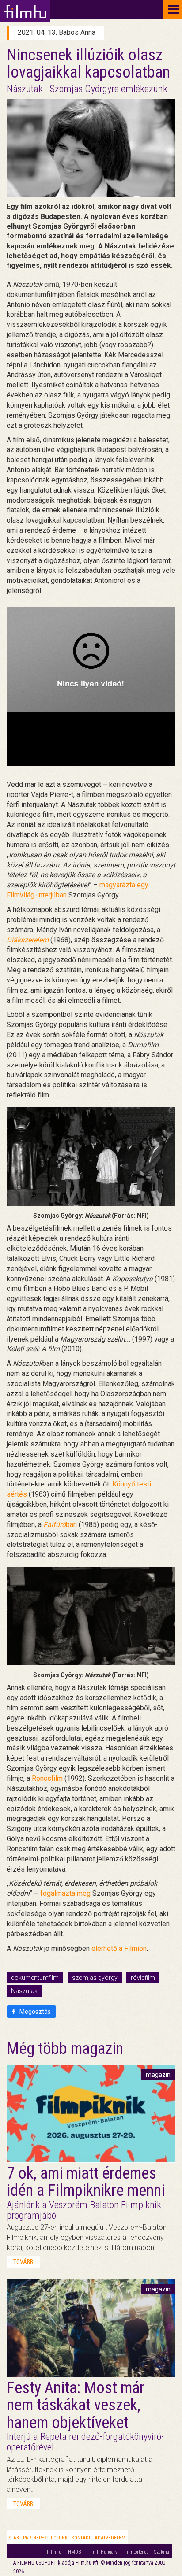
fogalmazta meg (65, 1893)
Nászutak (24, 1991)
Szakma (162, 2552)
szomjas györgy (95, 1978)
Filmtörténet (136, 2552)
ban (60, 1525)
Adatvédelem (110, 2538)
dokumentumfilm (35, 1978)
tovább (23, 2262)
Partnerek (35, 2538)
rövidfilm (143, 1978)
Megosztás (34, 2012)
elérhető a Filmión (119, 1948)
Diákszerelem (28, 940)
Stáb (14, 2538)
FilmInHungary (102, 2552)
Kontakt (81, 2538)
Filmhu (54, 2552)
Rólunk (59, 2538)
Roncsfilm (47, 1778)
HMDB (74, 2552)
